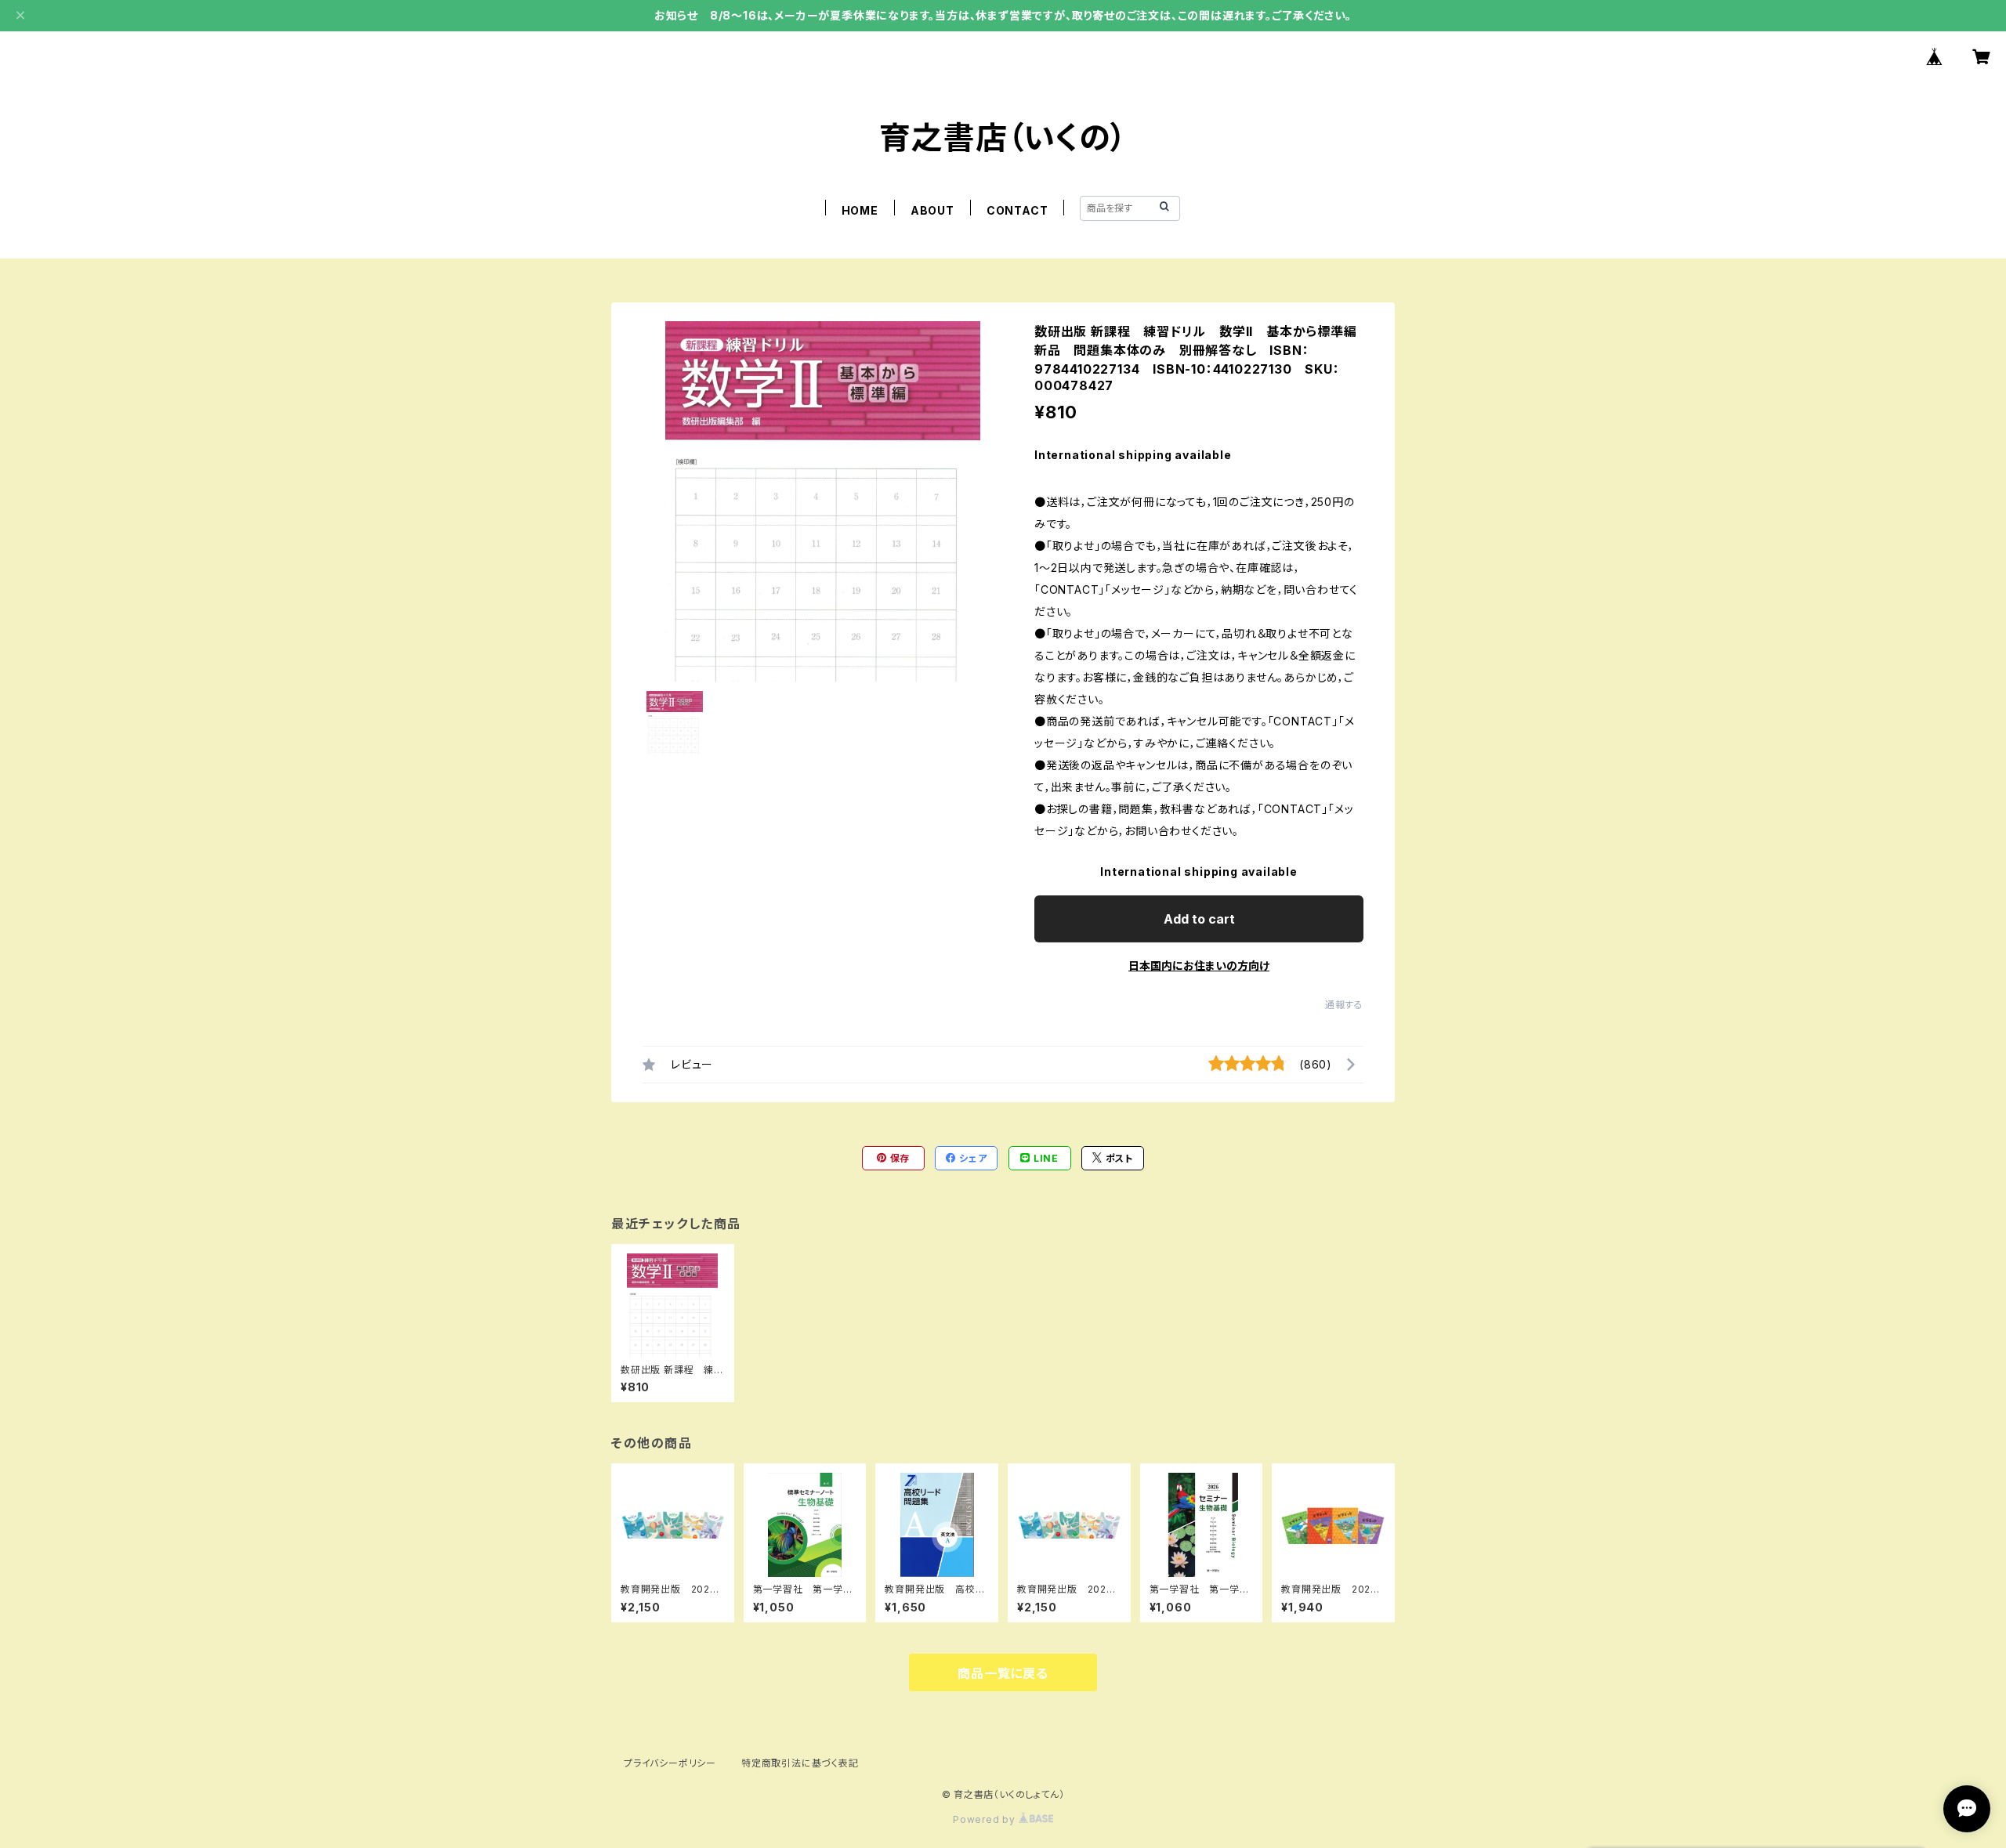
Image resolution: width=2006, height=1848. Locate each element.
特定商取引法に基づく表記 (800, 1763)
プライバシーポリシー (670, 1763)
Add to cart (1199, 919)
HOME (860, 210)
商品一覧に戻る (1003, 1673)
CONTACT (1017, 210)
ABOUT (932, 210)
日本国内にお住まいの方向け (1199, 966)
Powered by (986, 1819)
